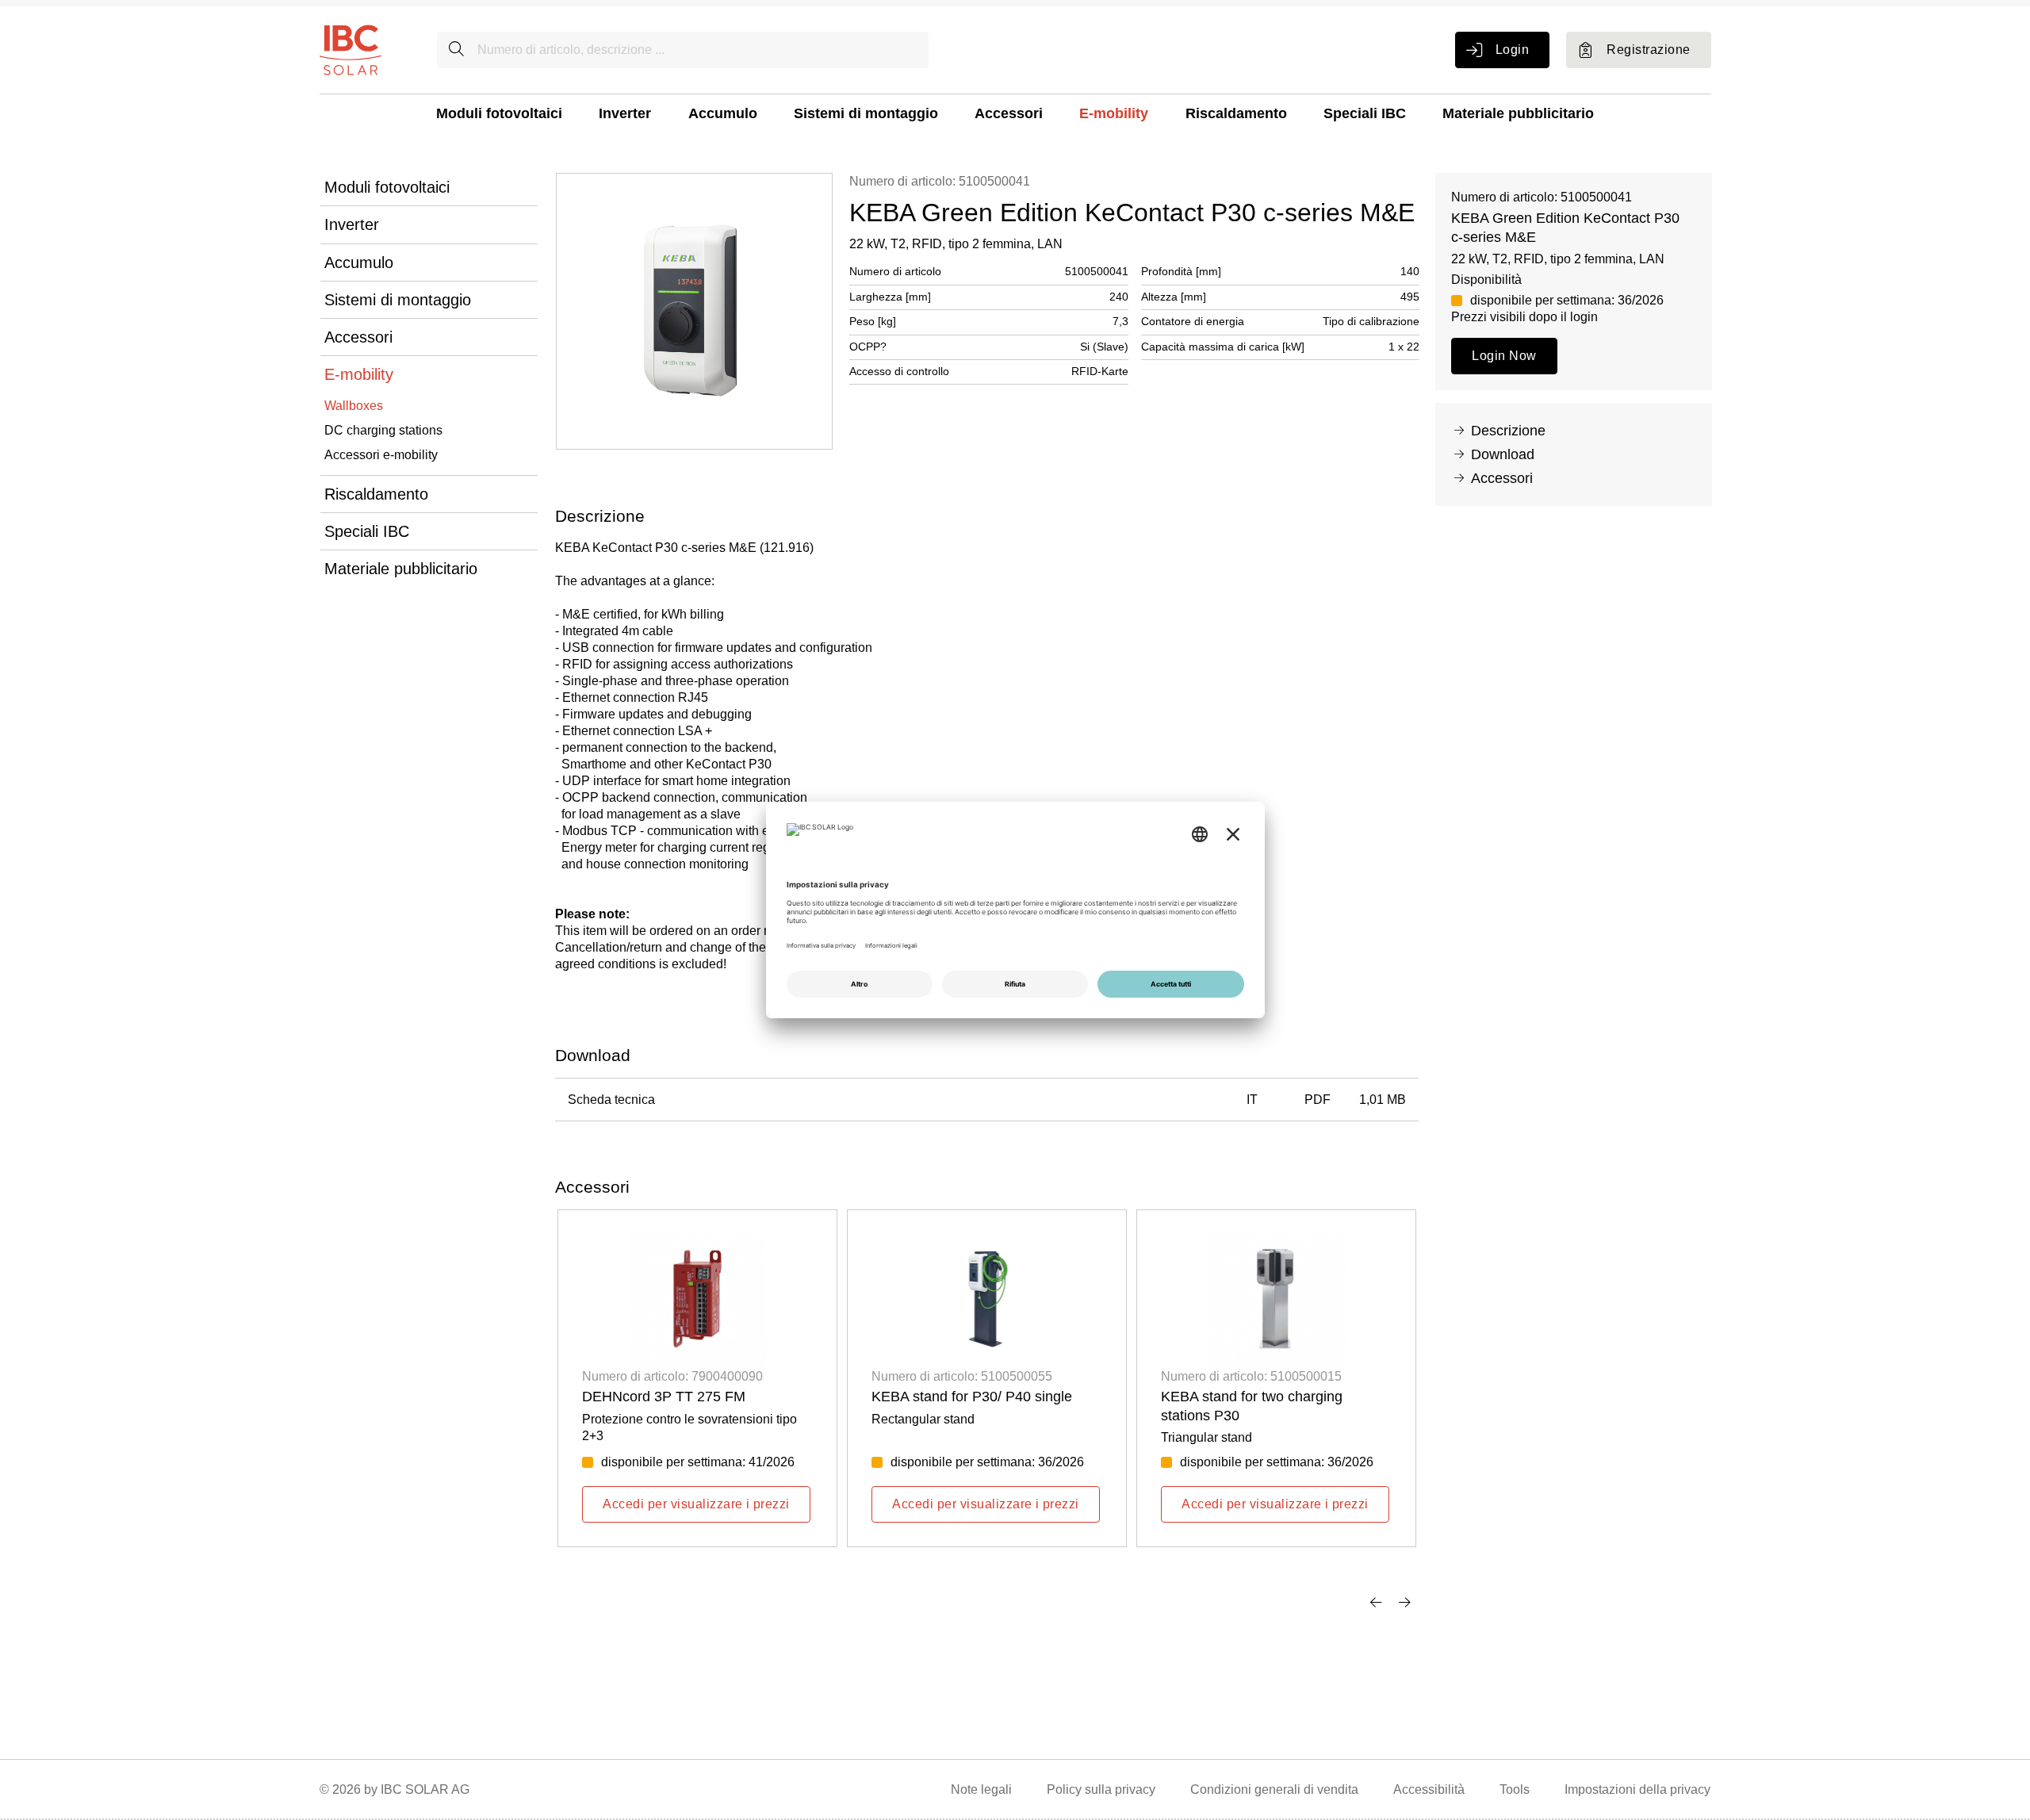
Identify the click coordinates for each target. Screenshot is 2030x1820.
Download (1503, 454)
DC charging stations (383, 430)
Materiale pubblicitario (1518, 113)
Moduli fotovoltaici (499, 113)
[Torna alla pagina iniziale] (350, 49)
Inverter (625, 113)
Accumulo (723, 113)
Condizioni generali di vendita (1274, 1789)
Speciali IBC (1365, 113)
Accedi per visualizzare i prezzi (696, 1504)
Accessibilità (1429, 1789)
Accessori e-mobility (381, 455)
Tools (1515, 1789)
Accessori (1009, 113)
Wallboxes (354, 406)
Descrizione (1508, 431)
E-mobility (1114, 113)
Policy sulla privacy (1101, 1789)
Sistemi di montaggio (866, 113)
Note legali (981, 1789)
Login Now (1504, 356)
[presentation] (1376, 1602)
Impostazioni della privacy (1637, 1789)
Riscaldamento (1236, 113)
